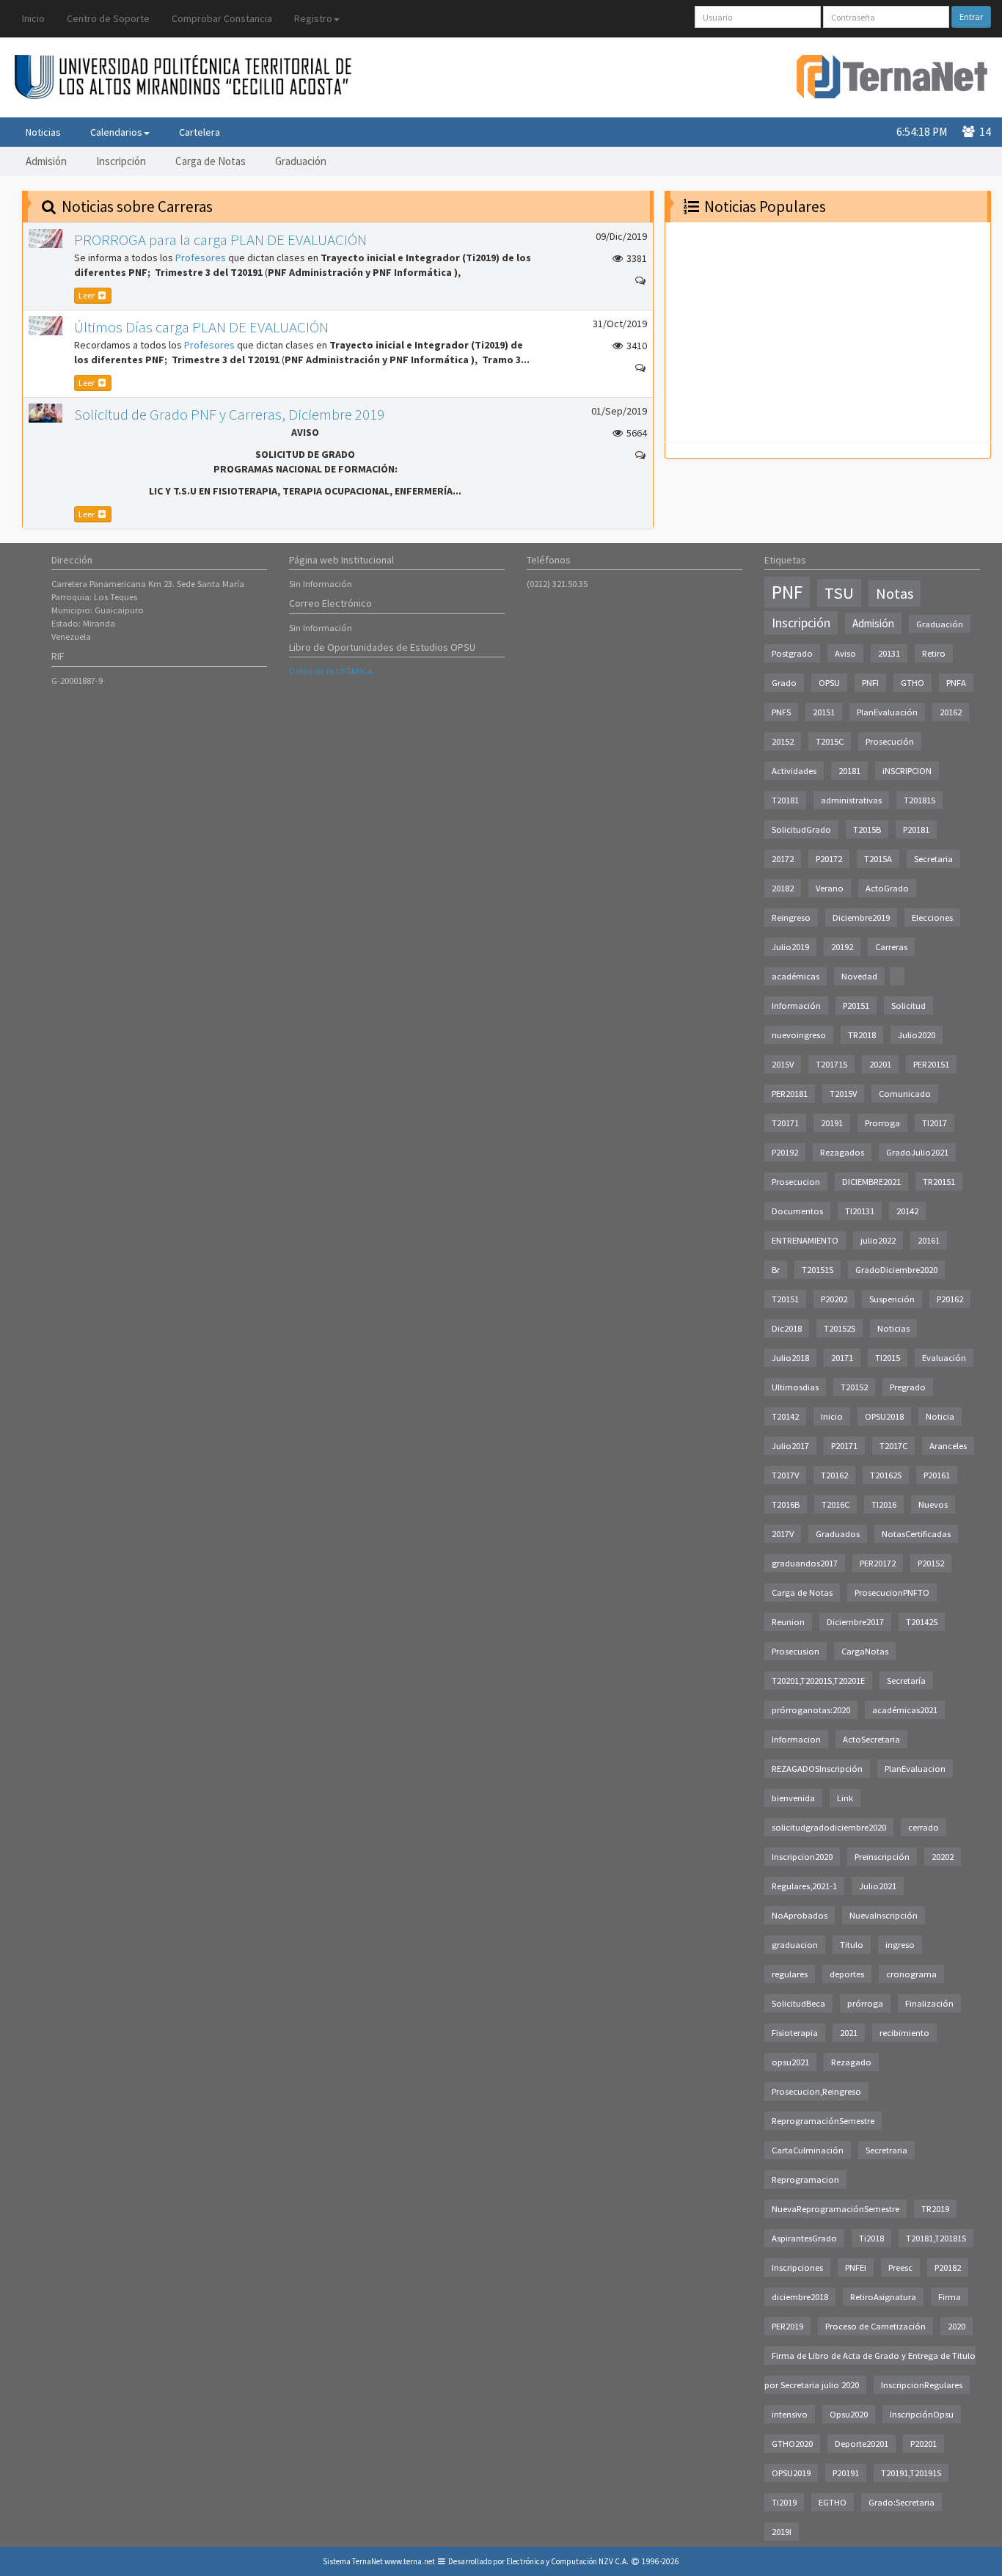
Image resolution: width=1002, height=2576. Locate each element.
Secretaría (906, 1681)
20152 (783, 741)
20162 (951, 712)
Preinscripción (882, 1857)
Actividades (794, 771)
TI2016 (884, 1504)
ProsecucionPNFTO (892, 1592)
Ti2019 (784, 2502)
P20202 (834, 1299)
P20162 (950, 1299)
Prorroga (882, 1123)
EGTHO (833, 2502)
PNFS (781, 712)
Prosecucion (796, 1182)
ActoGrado (887, 888)
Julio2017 (790, 1446)
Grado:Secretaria (902, 2502)
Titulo (852, 1945)
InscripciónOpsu (922, 2414)
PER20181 (790, 1094)
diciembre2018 (800, 2297)
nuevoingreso (799, 1035)
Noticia (940, 1416)
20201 (880, 1064)
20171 (842, 1358)
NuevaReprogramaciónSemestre (835, 2209)
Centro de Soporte (108, 18)
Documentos (797, 1211)
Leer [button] (87, 295)
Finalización (929, 2003)
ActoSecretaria (871, 1739)
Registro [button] (313, 18)
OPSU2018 (884, 1416)
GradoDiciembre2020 (896, 1270)
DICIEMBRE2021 (871, 1182)
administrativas (851, 800)
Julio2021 (878, 1886)
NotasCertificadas (916, 1534)
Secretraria (886, 2150)
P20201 (924, 2444)
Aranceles (948, 1446)
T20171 (785, 1123)
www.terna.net (410, 2561)
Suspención (892, 1299)
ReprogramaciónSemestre (823, 2121)
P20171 (844, 1446)
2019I (782, 2532)
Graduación (301, 161)
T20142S (922, 1622)
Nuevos (933, 1504)
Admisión (46, 161)
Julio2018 (790, 1358)
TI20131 (860, 1211)
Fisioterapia (795, 2033)
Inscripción (121, 161)
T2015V (843, 1094)
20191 (832, 1123)
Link (845, 1798)
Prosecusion (796, 1651)
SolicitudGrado (801, 829)
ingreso (900, 1945)
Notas (895, 594)
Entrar (971, 17)
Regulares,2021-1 (804, 1886)
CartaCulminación (808, 2150)
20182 (783, 888)
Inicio (33, 18)
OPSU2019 (791, 2473)
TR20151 (939, 1182)
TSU (839, 593)
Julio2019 (790, 947)
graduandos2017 (805, 1563)
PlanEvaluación (887, 712)
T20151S (818, 1270)
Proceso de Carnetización (875, 2326)
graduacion (795, 1945)
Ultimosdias (795, 1387)
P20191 (846, 2473)
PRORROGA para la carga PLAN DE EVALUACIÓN (220, 240)
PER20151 (931, 1064)
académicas (796, 976)
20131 (889, 653)
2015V (783, 1064)
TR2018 (862, 1035)
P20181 (916, 829)
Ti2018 (871, 2238)
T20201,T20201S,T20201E (818, 1681)
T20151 (785, 1299)
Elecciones (932, 917)
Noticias (43, 132)
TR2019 (935, 2209)
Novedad (859, 976)
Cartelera (200, 132)
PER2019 (787, 2326)
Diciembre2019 (861, 917)
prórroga (865, 2003)
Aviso (845, 653)
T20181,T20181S (936, 2238)
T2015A (878, 859)
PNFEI (856, 2267)
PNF (787, 592)
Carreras (891, 947)
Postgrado (792, 653)
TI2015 (888, 1358)
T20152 (854, 1387)
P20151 (856, 1006)
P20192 (785, 1152)
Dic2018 (787, 1328)
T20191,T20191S (911, 2473)
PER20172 (878, 1563)
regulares (790, 1974)
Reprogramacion (805, 2179)
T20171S (831, 1064)
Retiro (934, 653)
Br (776, 1270)
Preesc (900, 2267)
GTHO (913, 683)
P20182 (948, 2267)
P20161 (937, 1475)
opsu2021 (790, 2062)
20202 (943, 1857)
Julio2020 (917, 1035)
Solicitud (908, 1006)
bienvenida (793, 1798)
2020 (957, 2326)
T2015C (830, 741)
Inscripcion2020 (802, 1857)
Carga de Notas (211, 161)
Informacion (796, 1739)
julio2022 (878, 1240)
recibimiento (904, 2033)
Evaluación (944, 1358)
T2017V (785, 1475)
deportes (847, 1974)
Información (796, 1006)
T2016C (835, 1504)
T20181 (785, 800)
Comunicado (905, 1094)
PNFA (956, 683)
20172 (783, 859)
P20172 (829, 859)
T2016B (786, 1504)
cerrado (924, 1827)
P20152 (931, 1563)
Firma (950, 2297)
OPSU (829, 683)
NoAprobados (800, 1915)
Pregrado (908, 1387)
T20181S (919, 800)
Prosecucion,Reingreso (816, 2091)
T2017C (893, 1446)
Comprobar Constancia (222, 18)
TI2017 (935, 1123)
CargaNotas (865, 1651)
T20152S (840, 1328)
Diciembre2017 (855, 1622)
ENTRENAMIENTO (805, 1240)
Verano (830, 888)
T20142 (785, 1416)
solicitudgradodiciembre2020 (829, 1827)
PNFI (870, 683)
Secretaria (933, 859)
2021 (849, 2033)
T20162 (834, 1475)
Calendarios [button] (116, 132)
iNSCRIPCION (907, 771)
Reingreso (791, 917)
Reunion (788, 1622)
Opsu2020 (849, 2414)
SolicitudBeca (798, 2003)
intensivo (790, 2414)
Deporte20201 (862, 2444)
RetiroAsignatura (883, 2297)
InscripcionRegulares (922, 2385)
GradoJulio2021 (917, 1152)
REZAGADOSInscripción (817, 1769)
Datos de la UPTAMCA (331, 671)
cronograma (911, 1974)
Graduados (838, 1534)
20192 (842, 947)
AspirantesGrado (804, 2238)
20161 (929, 1240)
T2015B (867, 829)
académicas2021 (905, 1710)
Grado (784, 683)
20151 (824, 712)
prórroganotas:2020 (811, 1710)
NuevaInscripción (884, 1915)
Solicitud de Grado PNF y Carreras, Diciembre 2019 (229, 414)
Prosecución (890, 741)
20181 (849, 771)
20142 (907, 1211)
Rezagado (851, 2062)
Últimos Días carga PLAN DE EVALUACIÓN (201, 327)
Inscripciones (797, 2267)
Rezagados (842, 1152)
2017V (783, 1534)
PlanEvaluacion (915, 1769)
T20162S (886, 1475)
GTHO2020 (792, 2444)
